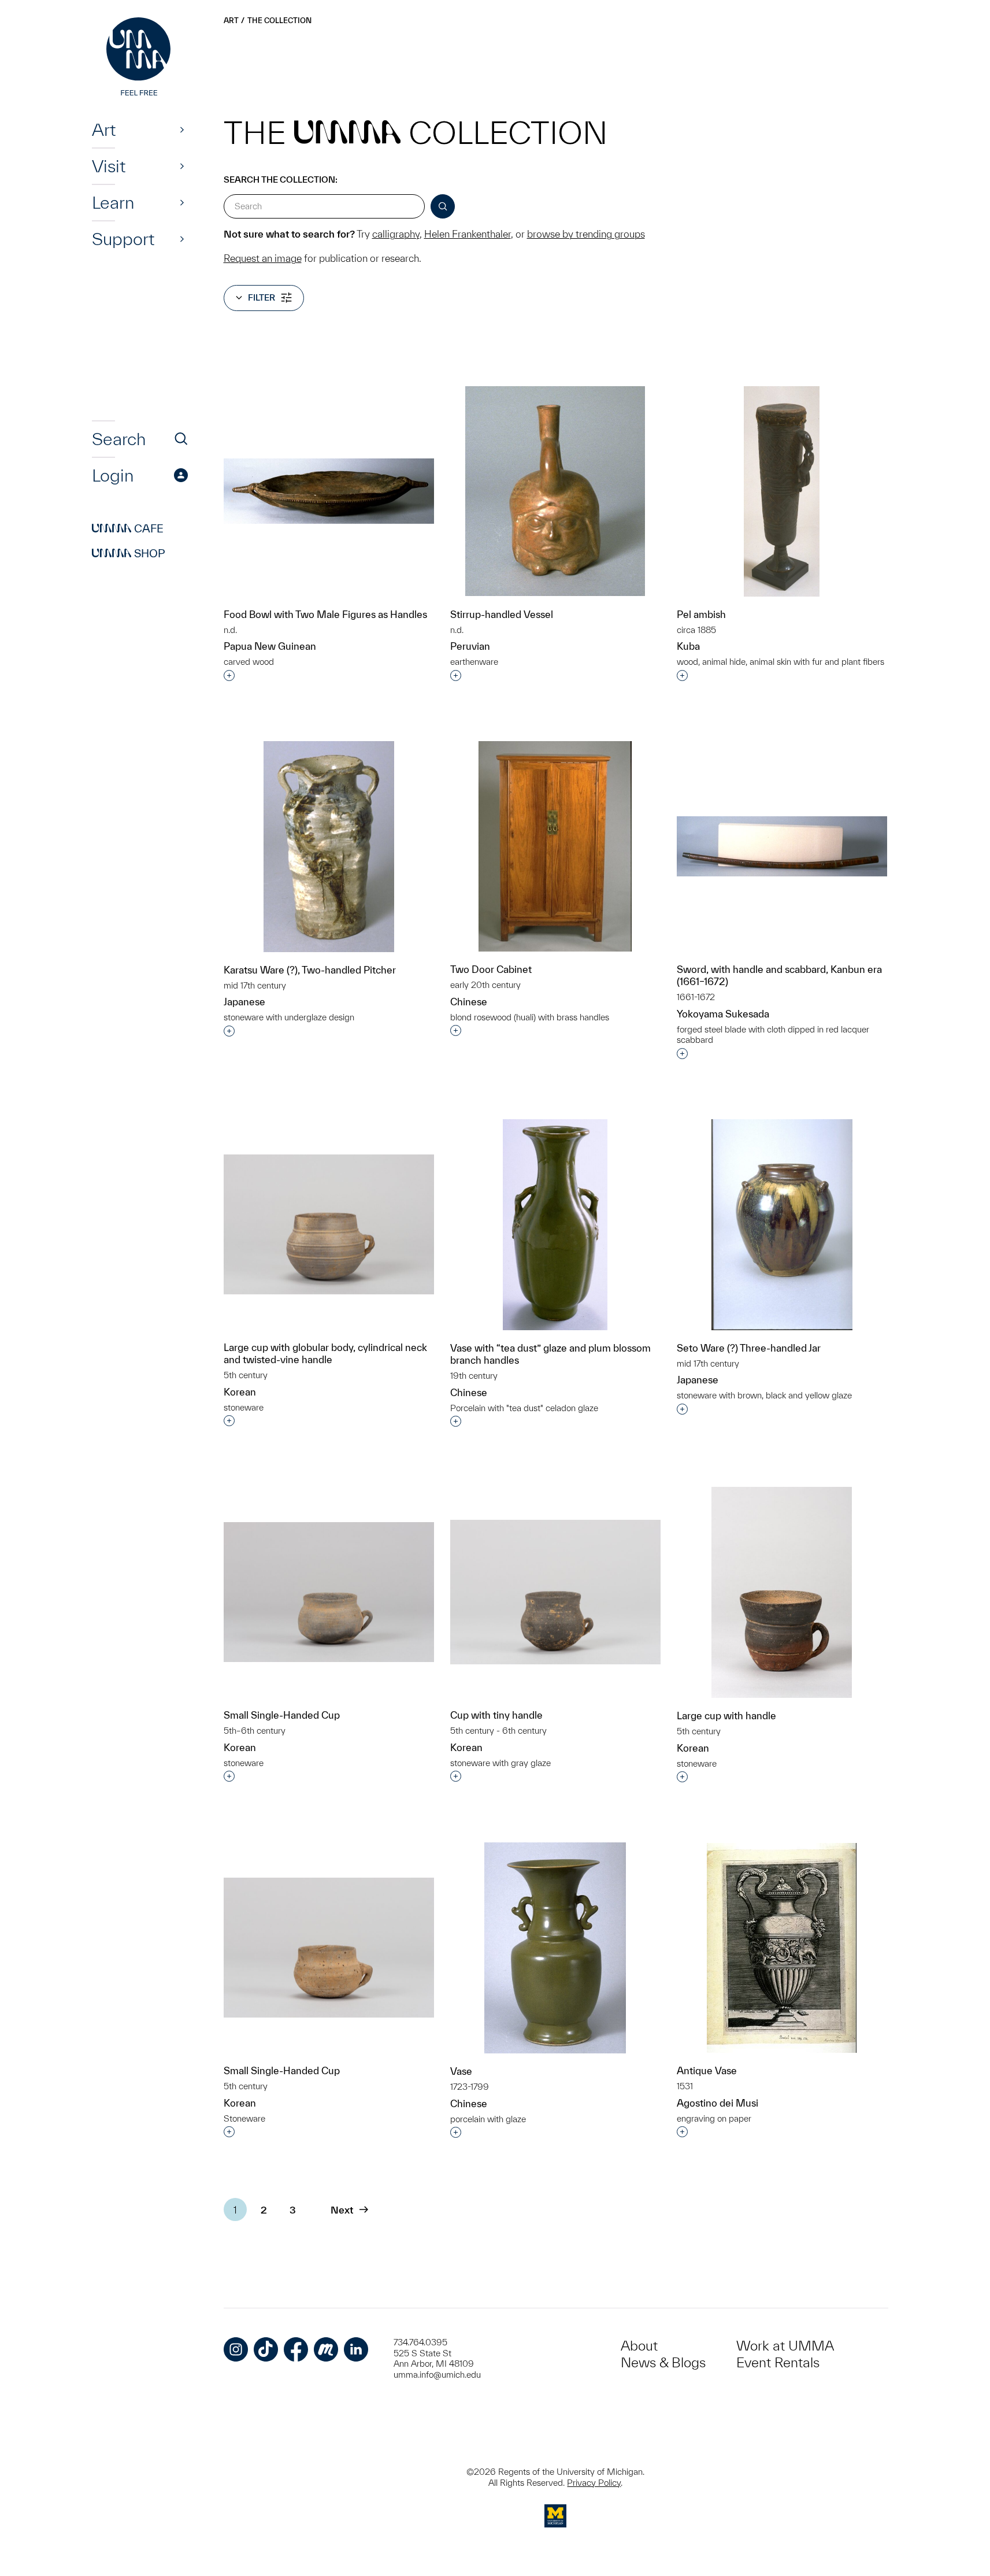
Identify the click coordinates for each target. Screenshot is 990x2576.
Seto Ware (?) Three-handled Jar (749, 1348)
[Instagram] (236, 2349)
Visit (109, 166)
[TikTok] (266, 2349)
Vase (461, 2071)
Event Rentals (778, 2362)
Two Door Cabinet (491, 969)
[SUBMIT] (443, 206)
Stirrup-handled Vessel (502, 614)
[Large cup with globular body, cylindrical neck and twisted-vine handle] (329, 1225)
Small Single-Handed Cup (282, 1715)
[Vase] (555, 1948)
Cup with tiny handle (496, 1715)
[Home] (140, 58)
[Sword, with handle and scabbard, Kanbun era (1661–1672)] (782, 846)
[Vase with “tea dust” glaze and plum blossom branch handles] (555, 1225)
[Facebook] (296, 2349)
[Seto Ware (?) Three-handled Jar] (782, 1225)
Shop (129, 553)
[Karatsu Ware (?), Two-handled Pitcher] (329, 847)
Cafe (128, 528)
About (639, 2346)
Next (342, 2210)
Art (104, 129)
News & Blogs (663, 2362)
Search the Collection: (281, 179)
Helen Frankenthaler (468, 234)
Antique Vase (707, 2070)
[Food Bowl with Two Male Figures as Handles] (329, 491)
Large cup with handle (726, 1716)
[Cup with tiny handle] (555, 1592)
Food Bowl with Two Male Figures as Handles (325, 614)
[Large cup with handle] (782, 1592)
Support (123, 239)
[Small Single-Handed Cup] (329, 1592)
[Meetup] (326, 2349)
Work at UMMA (785, 2346)
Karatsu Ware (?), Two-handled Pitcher (310, 970)
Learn (113, 202)
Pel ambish (701, 614)
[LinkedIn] (356, 2349)
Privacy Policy (594, 2483)
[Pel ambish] (782, 491)
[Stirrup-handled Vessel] (555, 491)
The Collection (279, 21)
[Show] (182, 129)
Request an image (263, 258)
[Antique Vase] (782, 1948)
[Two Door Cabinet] (555, 846)
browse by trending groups (586, 234)
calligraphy (396, 234)
